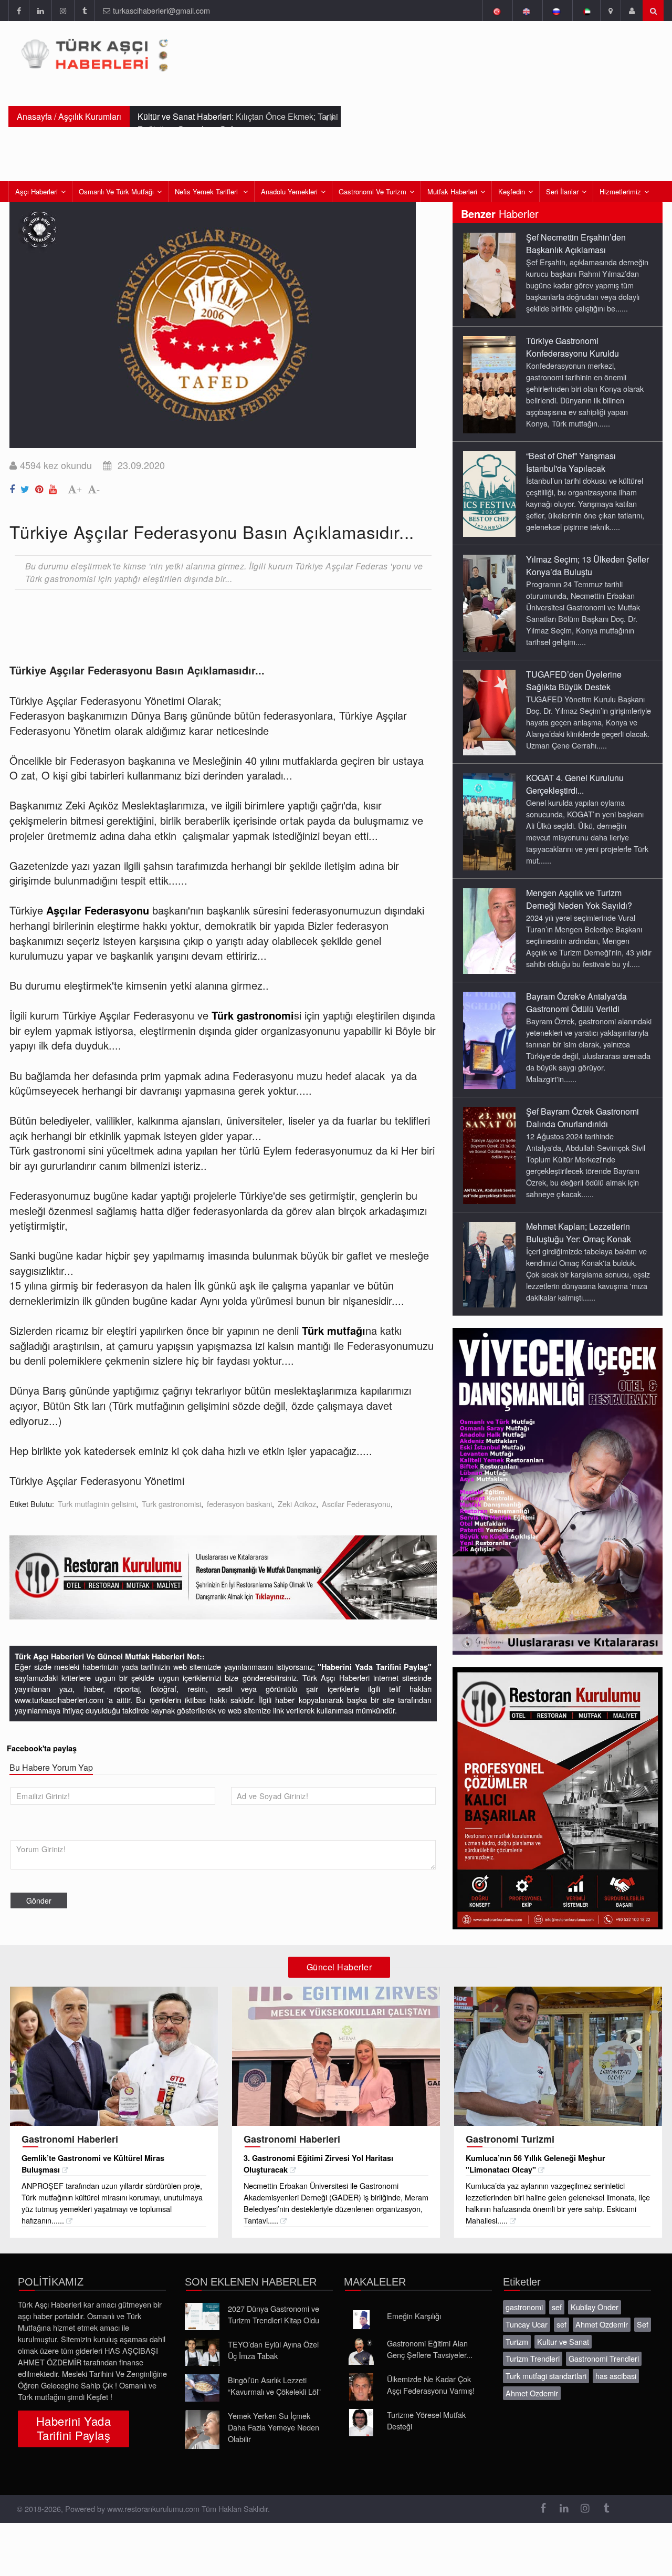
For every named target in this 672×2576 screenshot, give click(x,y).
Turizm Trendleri (533, 2358)
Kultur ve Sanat (563, 2341)
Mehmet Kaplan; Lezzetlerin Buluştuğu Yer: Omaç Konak (579, 1233)
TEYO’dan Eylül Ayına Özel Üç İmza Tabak (273, 2350)
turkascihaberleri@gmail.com (161, 10)
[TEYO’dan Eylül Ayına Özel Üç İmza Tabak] (202, 2352)
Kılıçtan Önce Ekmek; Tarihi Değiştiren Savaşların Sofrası (238, 123)
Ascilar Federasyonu (356, 1504)
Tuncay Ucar (527, 2324)
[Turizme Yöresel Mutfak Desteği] (361, 2423)
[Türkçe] (496, 11)
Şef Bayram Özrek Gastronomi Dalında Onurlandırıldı (582, 1118)
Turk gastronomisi (171, 1504)
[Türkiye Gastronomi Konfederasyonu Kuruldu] (489, 384)
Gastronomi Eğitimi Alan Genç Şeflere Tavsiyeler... (430, 2349)
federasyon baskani (239, 1504)
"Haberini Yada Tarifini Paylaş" (375, 1667)
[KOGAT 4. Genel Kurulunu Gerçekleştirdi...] (489, 821)
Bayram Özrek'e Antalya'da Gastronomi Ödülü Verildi (576, 1003)
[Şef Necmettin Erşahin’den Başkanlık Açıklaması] (489, 275)
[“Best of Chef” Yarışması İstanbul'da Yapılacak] (489, 493)
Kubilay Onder (595, 2307)
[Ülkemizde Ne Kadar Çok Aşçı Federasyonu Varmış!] (361, 2387)
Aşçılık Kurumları (90, 116)
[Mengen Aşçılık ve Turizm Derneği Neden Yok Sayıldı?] (489, 930)
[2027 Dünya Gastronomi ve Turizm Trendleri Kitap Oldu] (202, 2317)
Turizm (517, 2341)
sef (557, 2307)
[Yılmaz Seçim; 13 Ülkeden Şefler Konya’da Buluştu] (489, 603)
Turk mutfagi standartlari (546, 2376)
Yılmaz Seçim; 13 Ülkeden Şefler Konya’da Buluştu (587, 565)
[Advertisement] (201, 626)
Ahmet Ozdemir (602, 2324)
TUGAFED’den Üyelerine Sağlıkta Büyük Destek (574, 681)
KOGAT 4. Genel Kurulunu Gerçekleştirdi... (575, 784)
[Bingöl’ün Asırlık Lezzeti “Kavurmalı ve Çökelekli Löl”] (202, 2388)
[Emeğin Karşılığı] (361, 2320)
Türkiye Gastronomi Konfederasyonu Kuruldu (573, 347)
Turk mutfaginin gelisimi (97, 1504)
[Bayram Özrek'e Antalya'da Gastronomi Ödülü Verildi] (489, 1040)
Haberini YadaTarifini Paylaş (73, 2428)
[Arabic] (586, 11)
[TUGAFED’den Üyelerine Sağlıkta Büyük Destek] (489, 712)
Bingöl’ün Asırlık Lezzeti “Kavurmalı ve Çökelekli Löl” (274, 2386)
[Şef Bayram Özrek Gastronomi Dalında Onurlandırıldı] (489, 1155)
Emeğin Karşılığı (414, 2316)
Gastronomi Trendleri (604, 2358)
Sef (643, 2324)
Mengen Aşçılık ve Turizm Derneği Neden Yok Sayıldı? (579, 899)
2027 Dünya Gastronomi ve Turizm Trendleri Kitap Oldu (274, 2314)
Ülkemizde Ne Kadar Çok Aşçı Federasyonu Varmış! (431, 2385)
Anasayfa (34, 116)
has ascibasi (616, 2376)
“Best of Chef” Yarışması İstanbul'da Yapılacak (571, 462)
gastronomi (524, 2307)
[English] (526, 11)
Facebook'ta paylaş (42, 1748)
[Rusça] (556, 11)
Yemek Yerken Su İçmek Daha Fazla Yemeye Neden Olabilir (274, 2427)
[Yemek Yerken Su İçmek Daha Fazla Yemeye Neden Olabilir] (202, 2429)
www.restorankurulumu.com (153, 2509)
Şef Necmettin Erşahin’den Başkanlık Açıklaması (576, 243)
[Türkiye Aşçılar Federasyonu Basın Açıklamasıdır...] (14, 487)
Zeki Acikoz (297, 1504)
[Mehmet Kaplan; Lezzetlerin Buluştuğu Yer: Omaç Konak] (489, 1264)
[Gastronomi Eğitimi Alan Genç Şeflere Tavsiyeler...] (361, 2351)
